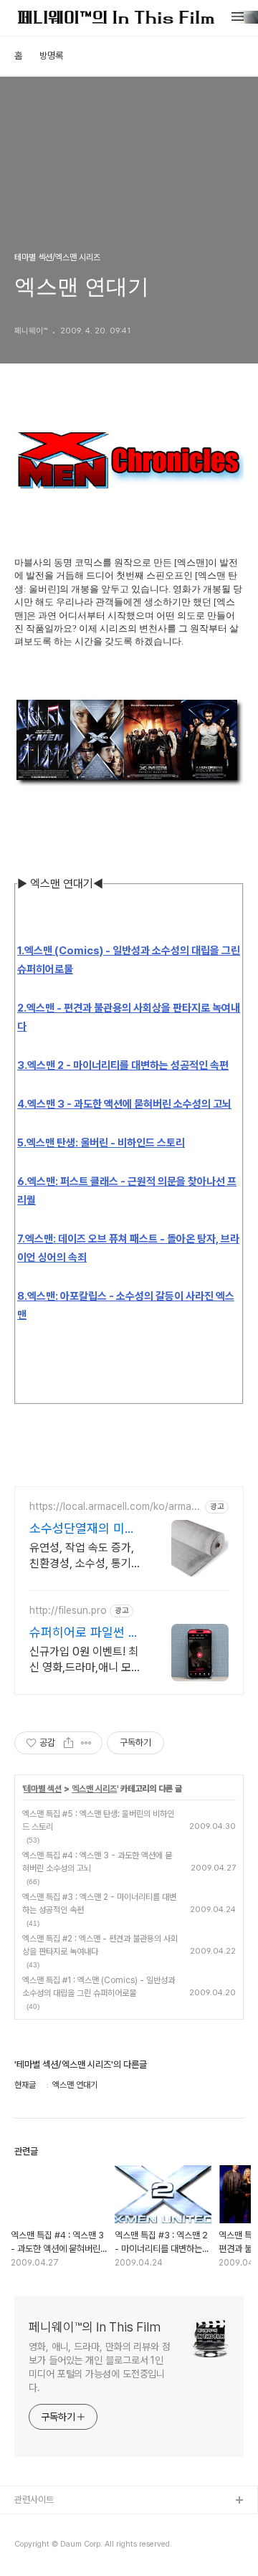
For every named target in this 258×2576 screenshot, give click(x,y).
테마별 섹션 (43, 1789)
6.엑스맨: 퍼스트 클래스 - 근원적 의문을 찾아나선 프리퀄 (127, 1191)
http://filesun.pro (68, 1610)
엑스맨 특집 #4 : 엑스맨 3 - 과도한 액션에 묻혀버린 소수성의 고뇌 (97, 1862)
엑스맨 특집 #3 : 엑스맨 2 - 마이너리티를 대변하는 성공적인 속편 (99, 1904)
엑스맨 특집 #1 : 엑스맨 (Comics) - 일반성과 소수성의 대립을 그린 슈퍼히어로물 (99, 1987)
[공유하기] (68, 1743)
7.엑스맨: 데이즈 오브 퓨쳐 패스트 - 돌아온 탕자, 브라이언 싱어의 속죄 (128, 1248)
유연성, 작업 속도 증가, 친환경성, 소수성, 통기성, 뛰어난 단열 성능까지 (85, 1556)
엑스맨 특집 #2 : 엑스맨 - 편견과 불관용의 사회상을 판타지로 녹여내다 (100, 1945)
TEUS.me (35, 2524)
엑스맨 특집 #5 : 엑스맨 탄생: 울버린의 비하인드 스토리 (98, 1820)
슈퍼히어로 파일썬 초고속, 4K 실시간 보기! (86, 1633)
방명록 (51, 56)
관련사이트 (34, 2500)
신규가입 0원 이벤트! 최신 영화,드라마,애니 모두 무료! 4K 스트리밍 (85, 1660)
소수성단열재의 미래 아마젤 (83, 1529)
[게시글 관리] (86, 1743)
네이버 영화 (36, 2547)
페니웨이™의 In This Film (95, 2327)
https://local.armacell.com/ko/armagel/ (113, 1507)
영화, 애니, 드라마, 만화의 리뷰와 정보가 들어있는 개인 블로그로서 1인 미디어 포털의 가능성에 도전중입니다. (100, 2367)
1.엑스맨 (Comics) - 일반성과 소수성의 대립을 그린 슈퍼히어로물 (129, 960)
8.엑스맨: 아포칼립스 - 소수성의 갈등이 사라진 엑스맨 (126, 1306)
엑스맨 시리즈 (94, 1789)
